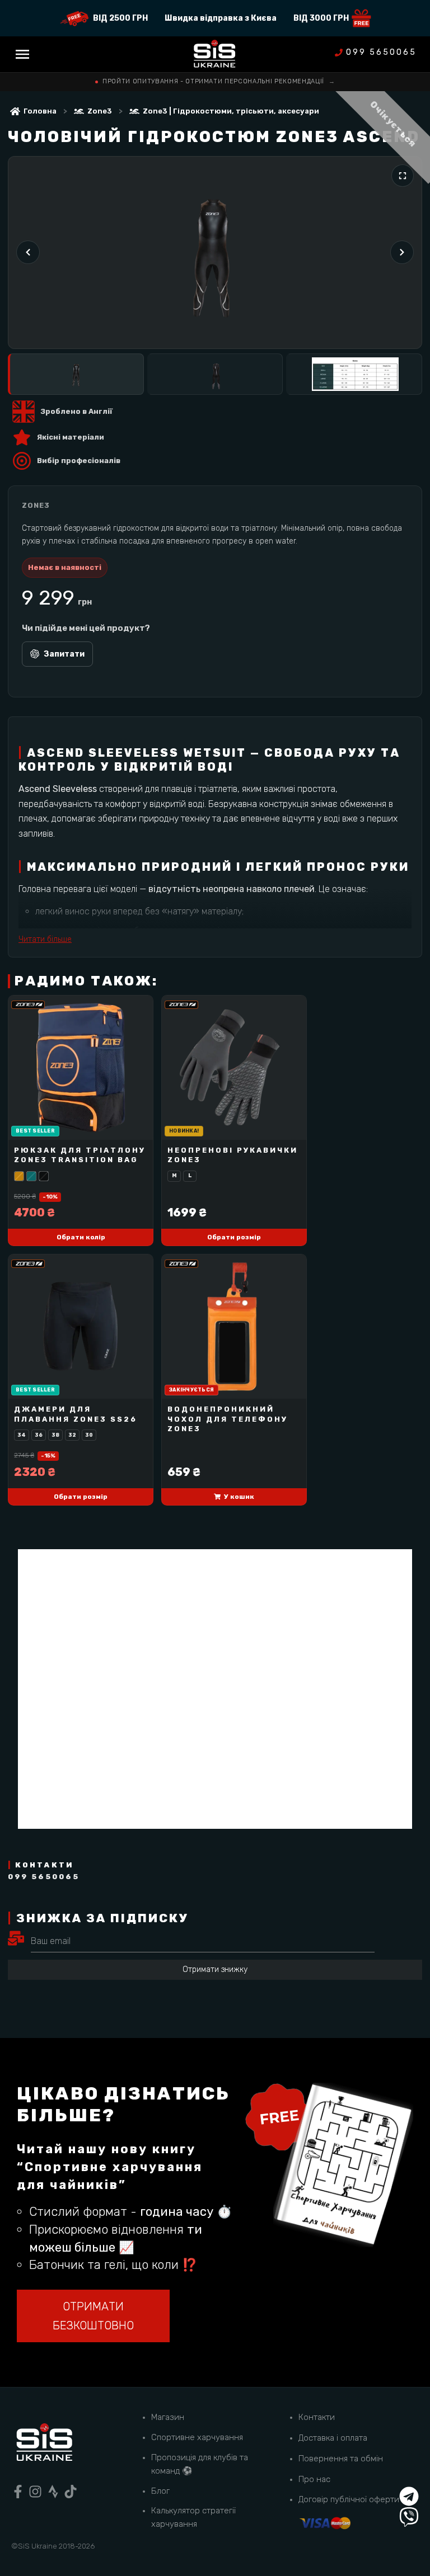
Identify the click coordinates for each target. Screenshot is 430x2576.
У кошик (239, 1497)
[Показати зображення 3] (354, 374)
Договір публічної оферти (349, 2499)
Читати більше (45, 939)
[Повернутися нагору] (409, 2476)
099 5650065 (381, 53)
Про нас (314, 2479)
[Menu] (22, 54)
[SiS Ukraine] (44, 2444)
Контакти (317, 2417)
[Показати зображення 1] (76, 374)
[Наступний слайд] (402, 252)
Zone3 (100, 111)
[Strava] (53, 2492)
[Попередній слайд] (28, 252)
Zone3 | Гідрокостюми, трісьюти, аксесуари (231, 111)
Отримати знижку (215, 1969)
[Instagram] (35, 2492)
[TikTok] (71, 2492)
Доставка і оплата (333, 2438)
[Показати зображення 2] (215, 374)
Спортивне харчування (197, 2437)
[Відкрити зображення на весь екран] (403, 176)
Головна (40, 111)
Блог (160, 2491)
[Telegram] (409, 2496)
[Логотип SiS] (215, 55)
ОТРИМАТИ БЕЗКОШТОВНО (93, 2316)
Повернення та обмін (341, 2459)
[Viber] (409, 2517)
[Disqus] (215, 1689)
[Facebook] (18, 2492)
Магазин (168, 2417)
